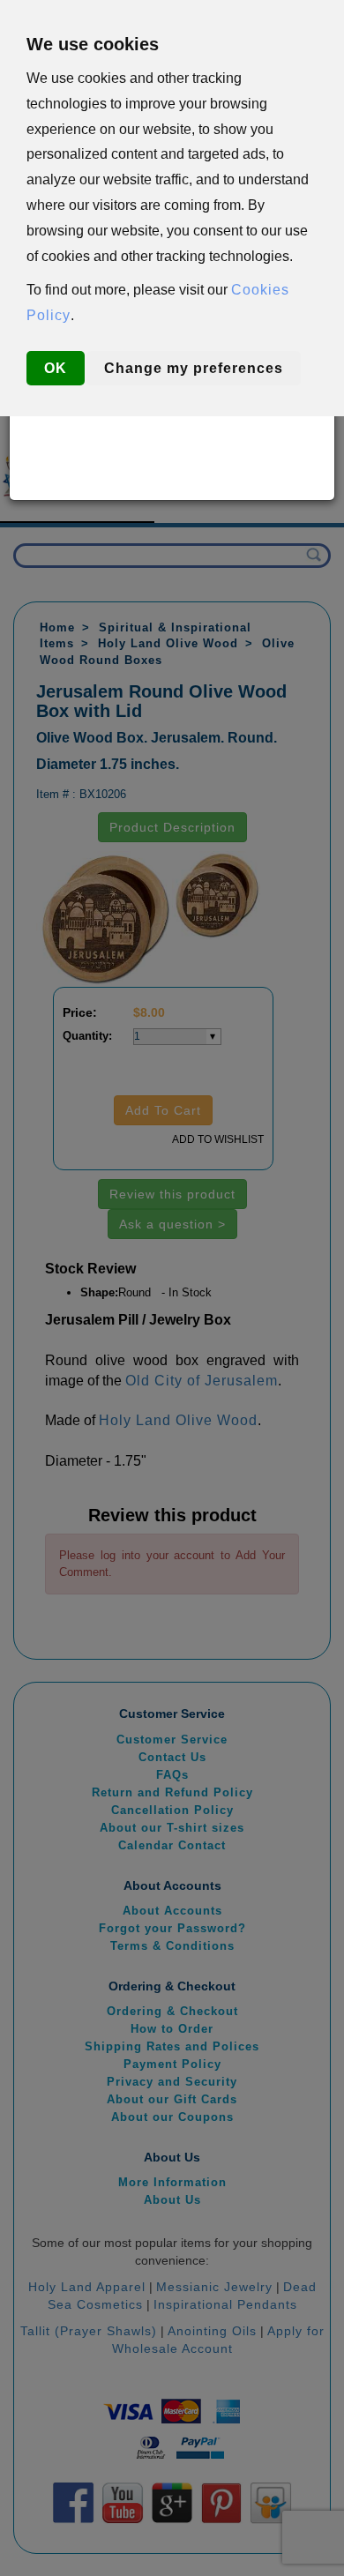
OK (56, 368)
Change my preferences (194, 368)
